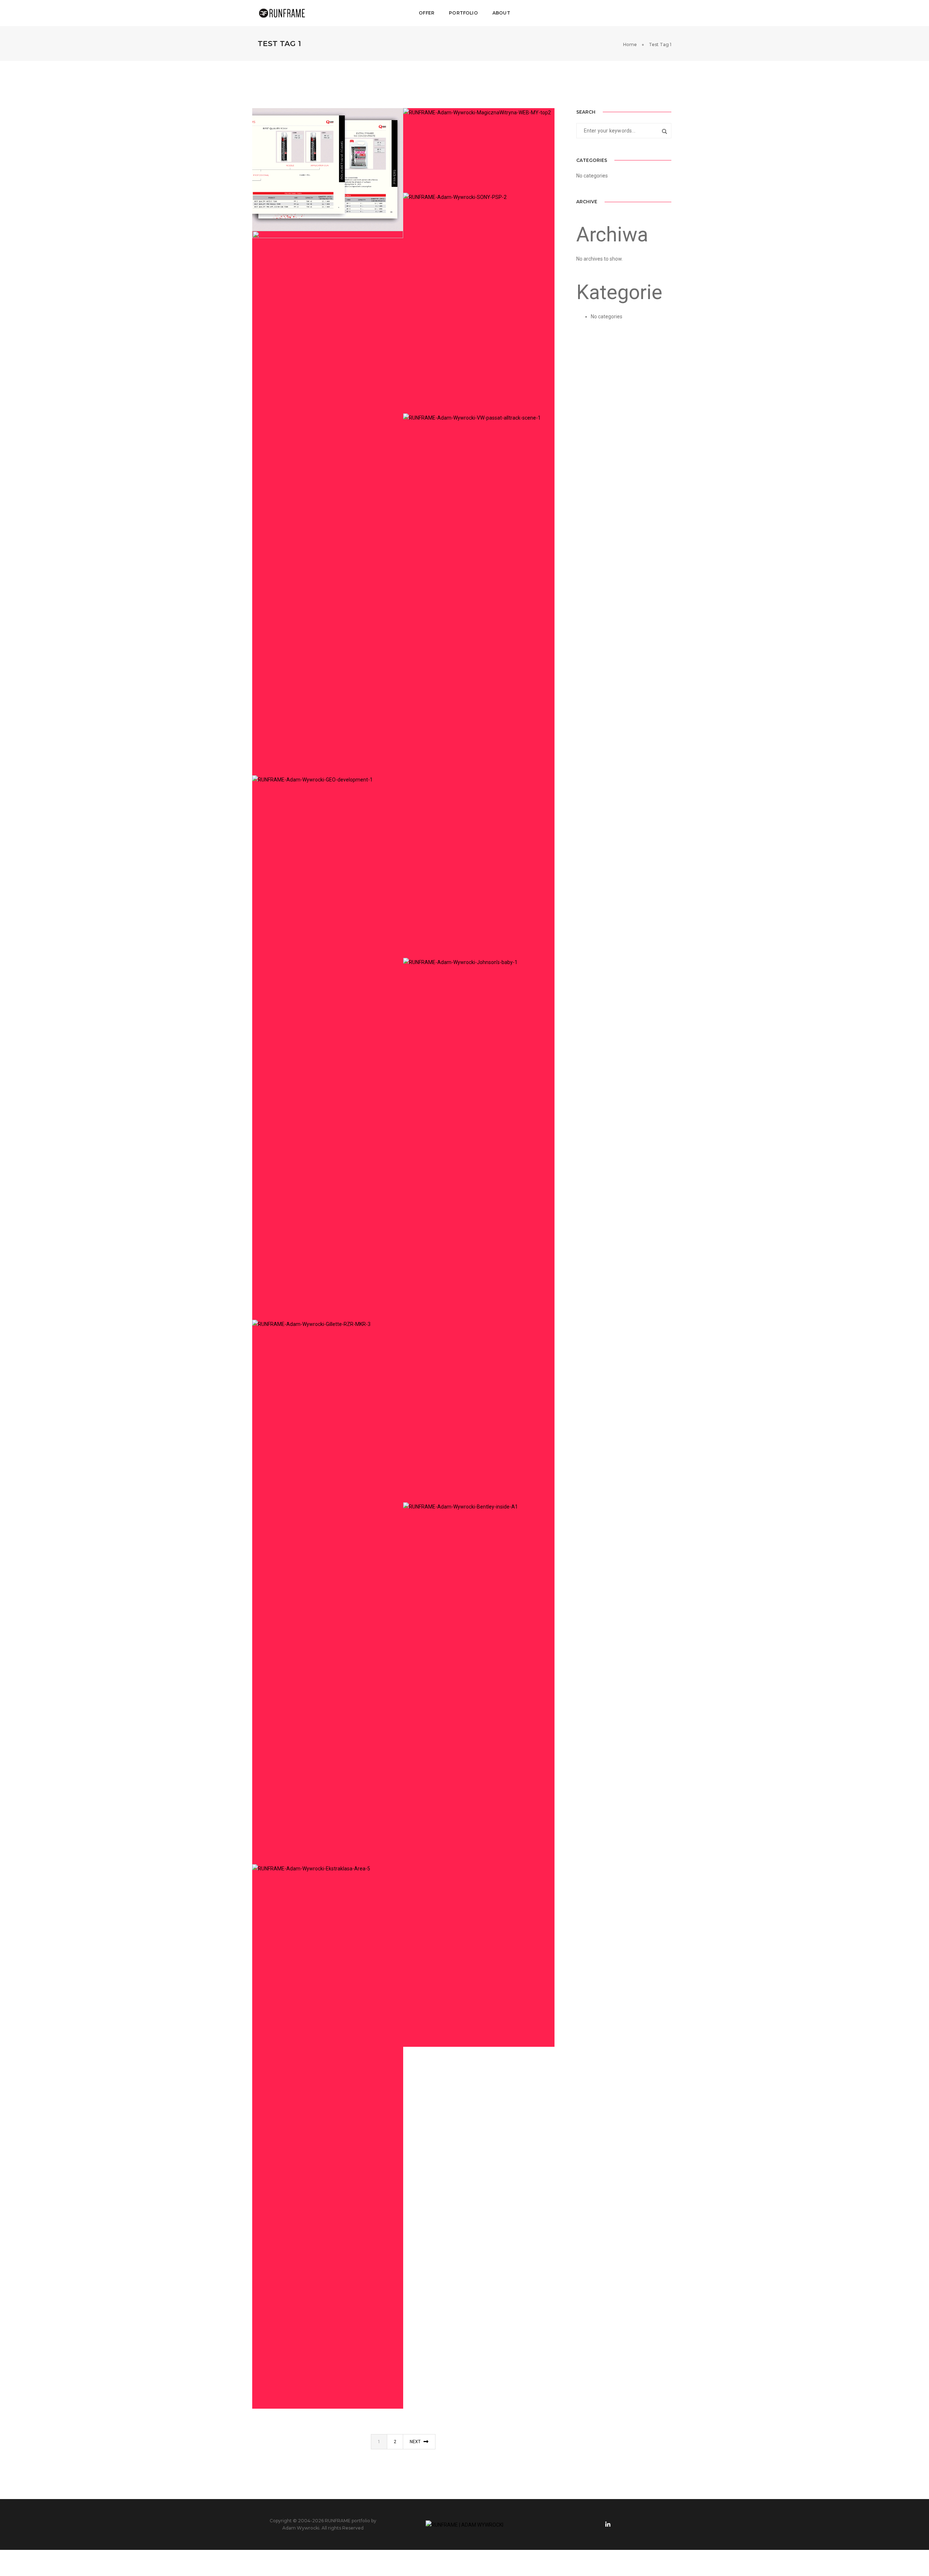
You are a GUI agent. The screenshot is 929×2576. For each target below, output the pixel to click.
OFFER (427, 13)
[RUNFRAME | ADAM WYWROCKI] (282, 13)
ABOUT (501, 13)
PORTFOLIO (463, 13)
